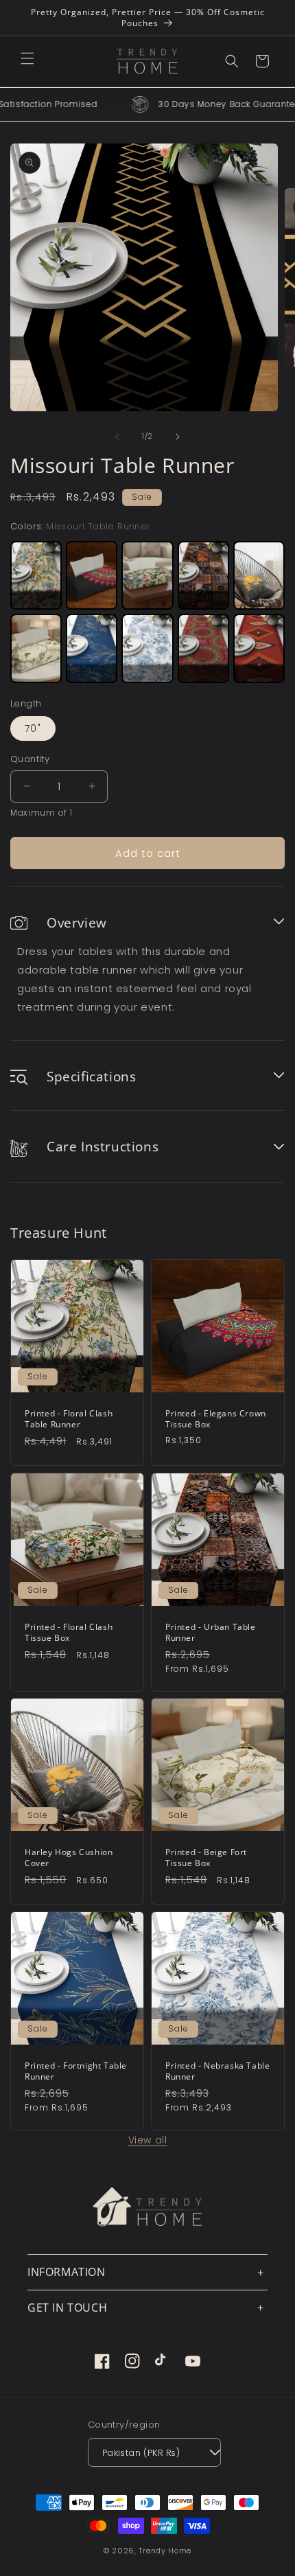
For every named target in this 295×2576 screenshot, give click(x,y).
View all (148, 2140)
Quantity (30, 759)
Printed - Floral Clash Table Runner (69, 1419)
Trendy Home (165, 2551)
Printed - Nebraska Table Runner (217, 2071)
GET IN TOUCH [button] (67, 2308)
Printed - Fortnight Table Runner (76, 2071)
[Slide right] (178, 437)
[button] (27, 58)
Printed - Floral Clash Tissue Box (69, 1632)
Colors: (81, 526)
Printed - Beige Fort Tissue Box (206, 1858)
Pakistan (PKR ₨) (141, 2453)
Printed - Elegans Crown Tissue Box (216, 1419)
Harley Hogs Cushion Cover (69, 1858)
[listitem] (36, 575)
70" (33, 728)
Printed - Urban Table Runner (211, 1632)
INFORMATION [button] (67, 2272)
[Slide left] (117, 437)
